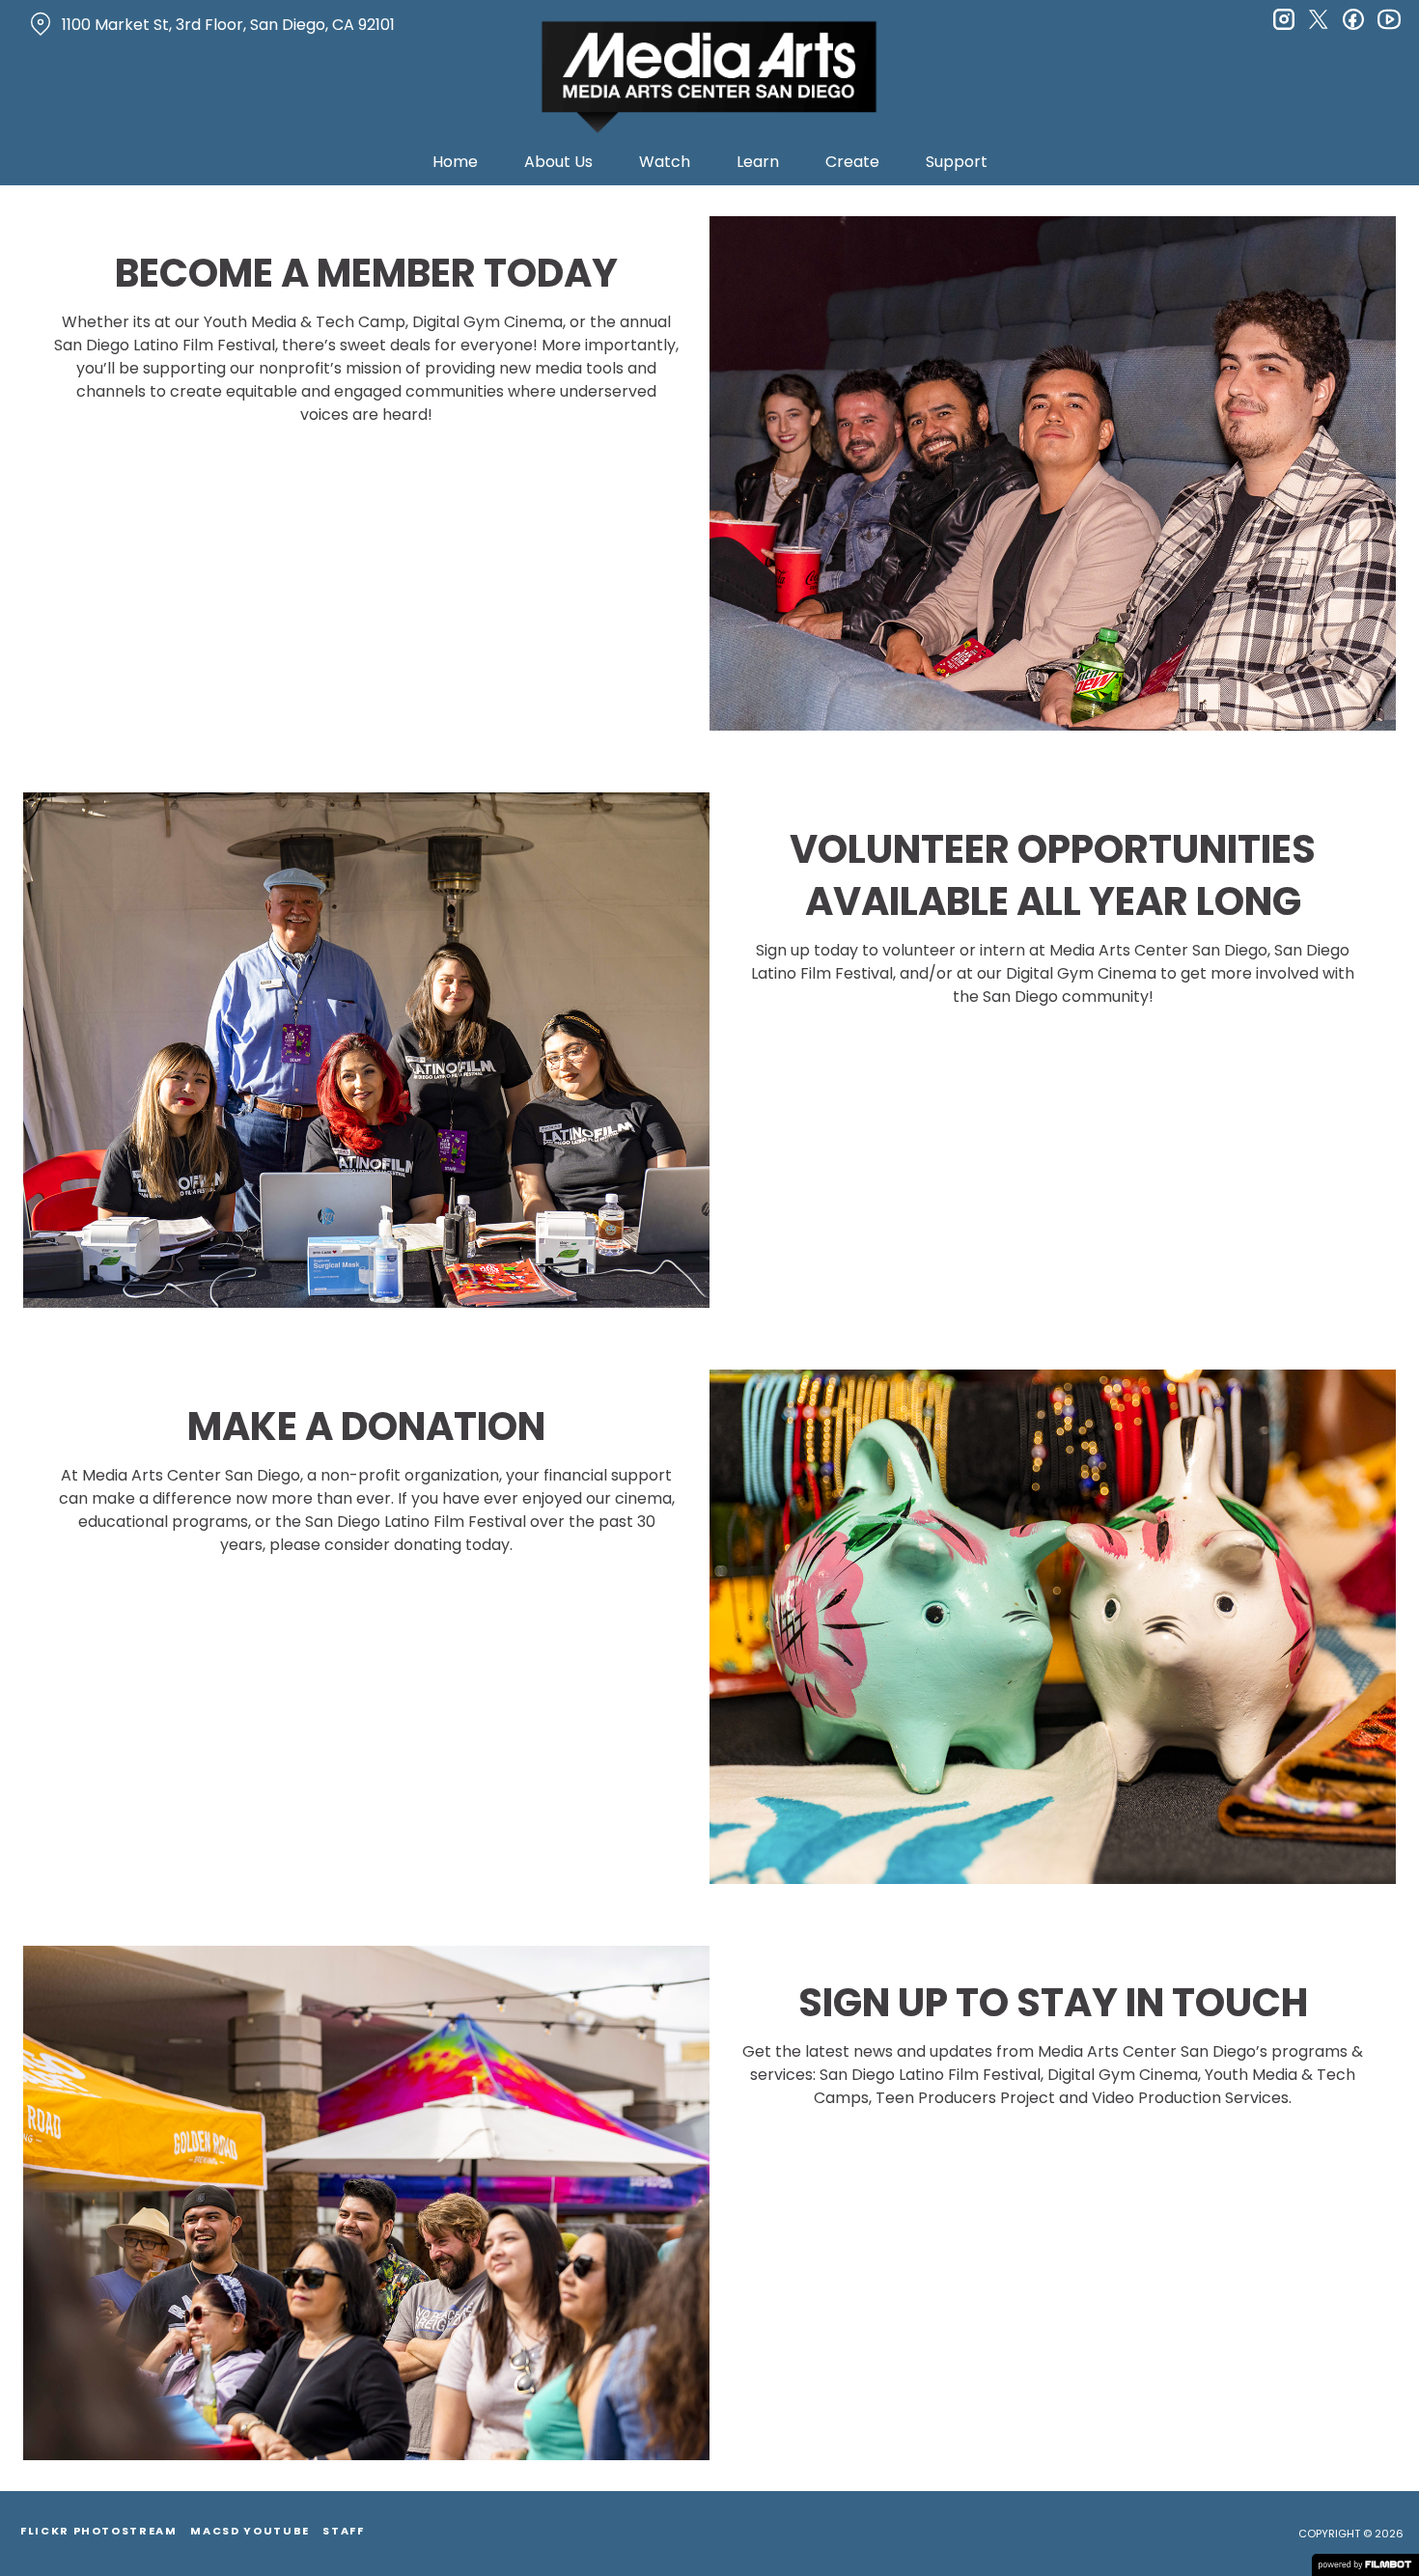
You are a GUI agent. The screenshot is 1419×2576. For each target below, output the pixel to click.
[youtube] (1388, 19)
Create (852, 162)
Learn (758, 162)
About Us (558, 162)
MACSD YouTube (250, 2531)
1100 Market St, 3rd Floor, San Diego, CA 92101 (228, 25)
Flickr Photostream (99, 2531)
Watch (665, 162)
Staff (343, 2531)
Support (957, 162)
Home (455, 162)
